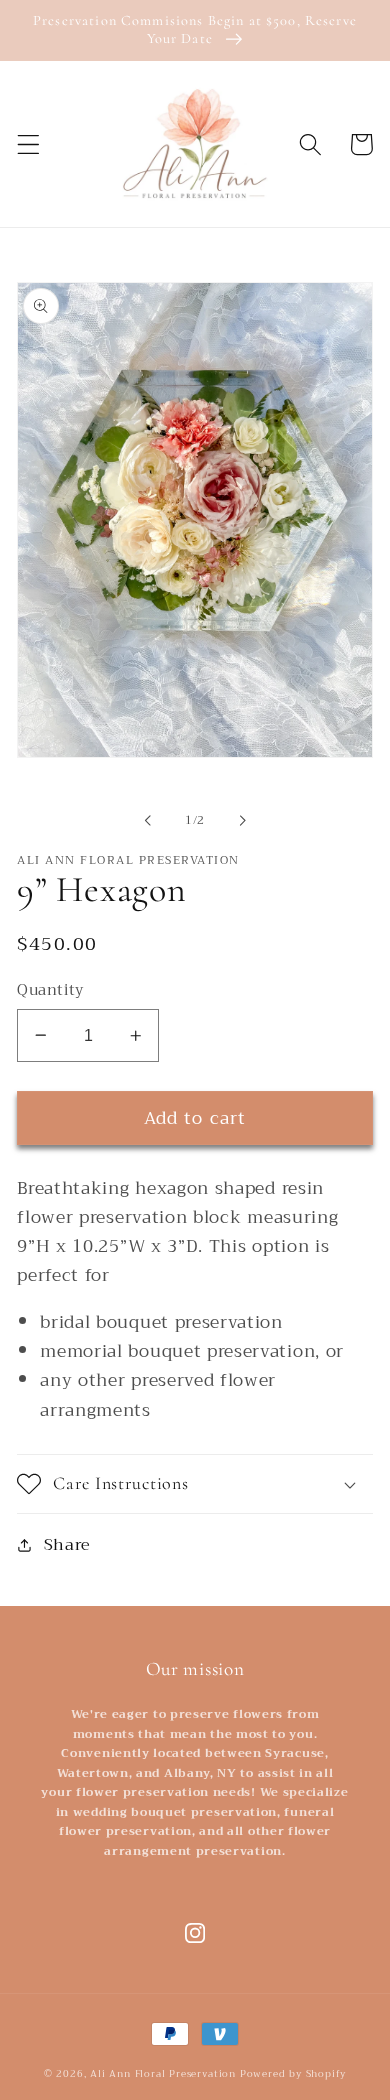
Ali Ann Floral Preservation (163, 2074)
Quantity (50, 990)
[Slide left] (148, 820)
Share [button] (67, 1544)
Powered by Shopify (293, 2074)
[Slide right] (242, 820)
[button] (28, 144)
